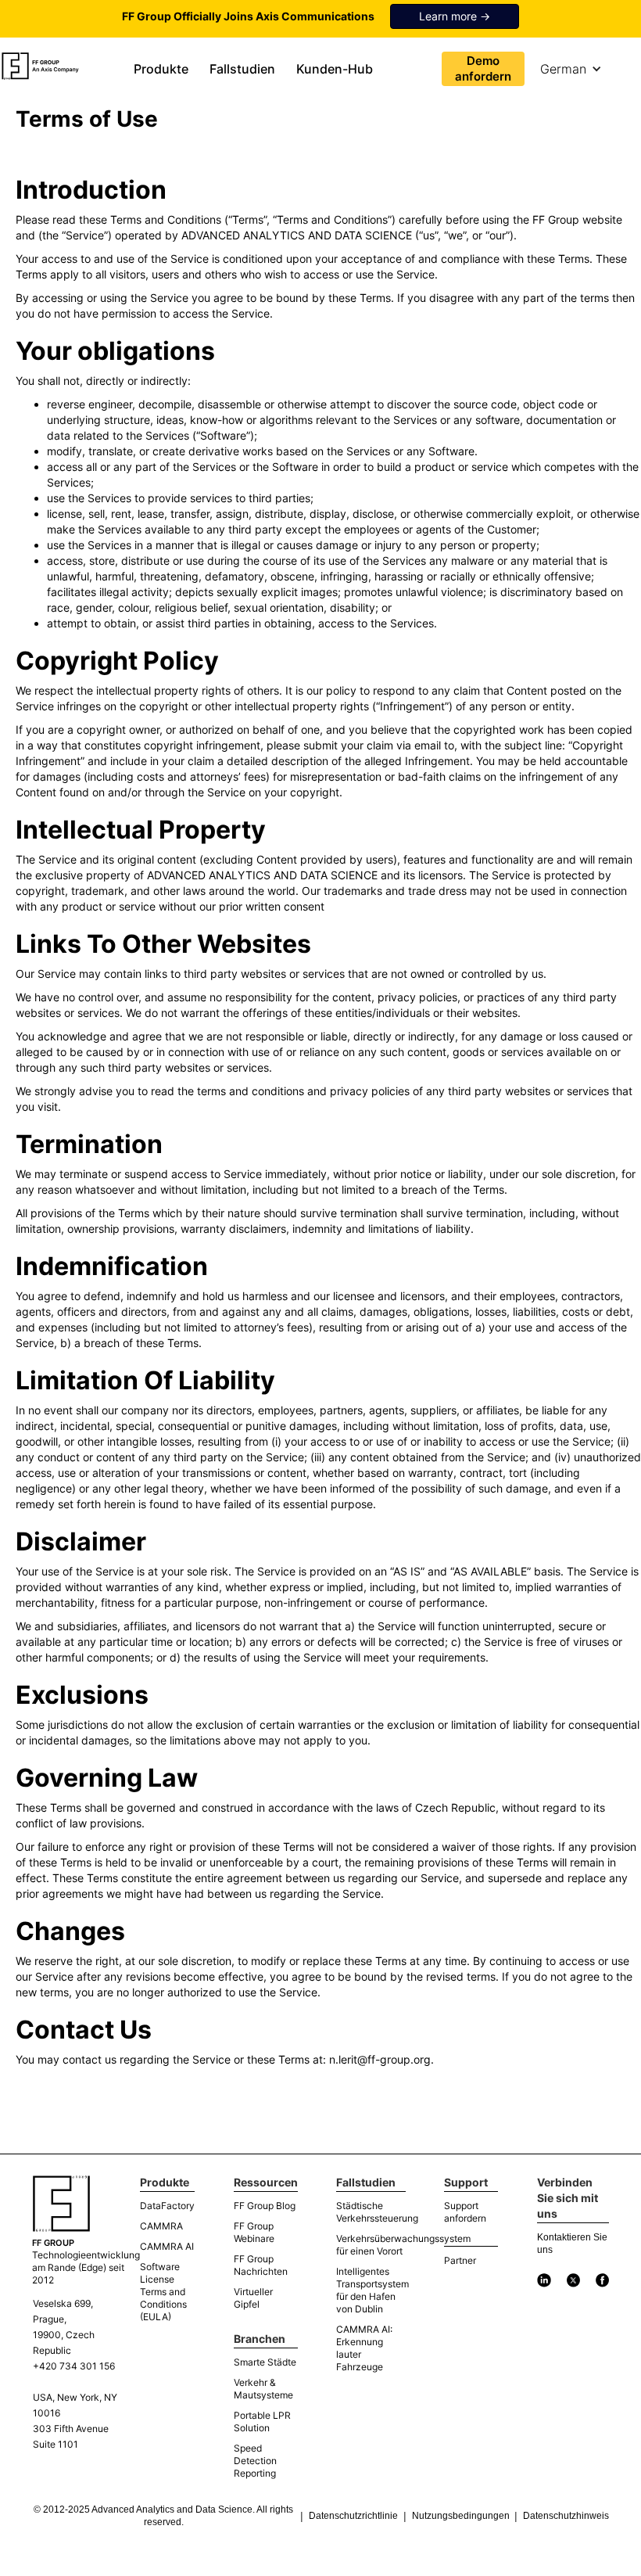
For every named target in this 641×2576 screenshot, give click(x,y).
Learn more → (455, 16)
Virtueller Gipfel (253, 2298)
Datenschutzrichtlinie (353, 2516)
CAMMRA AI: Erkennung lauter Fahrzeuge (364, 2348)
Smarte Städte (265, 2362)
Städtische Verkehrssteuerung (371, 2212)
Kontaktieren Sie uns (572, 2244)
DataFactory (167, 2206)
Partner (460, 2260)
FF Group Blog (265, 2206)
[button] (164, 69)
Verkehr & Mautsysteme (263, 2389)
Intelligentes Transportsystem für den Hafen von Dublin (371, 2290)
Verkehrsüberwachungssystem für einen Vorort (371, 2245)
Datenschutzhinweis (566, 2516)
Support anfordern (465, 2212)
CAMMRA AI (167, 2246)
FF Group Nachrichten (261, 2265)
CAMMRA (161, 2226)
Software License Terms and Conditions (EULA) (163, 2292)
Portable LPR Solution (262, 2422)
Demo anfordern (483, 68)
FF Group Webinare (254, 2232)
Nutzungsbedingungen (461, 2516)
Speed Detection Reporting (255, 2461)
